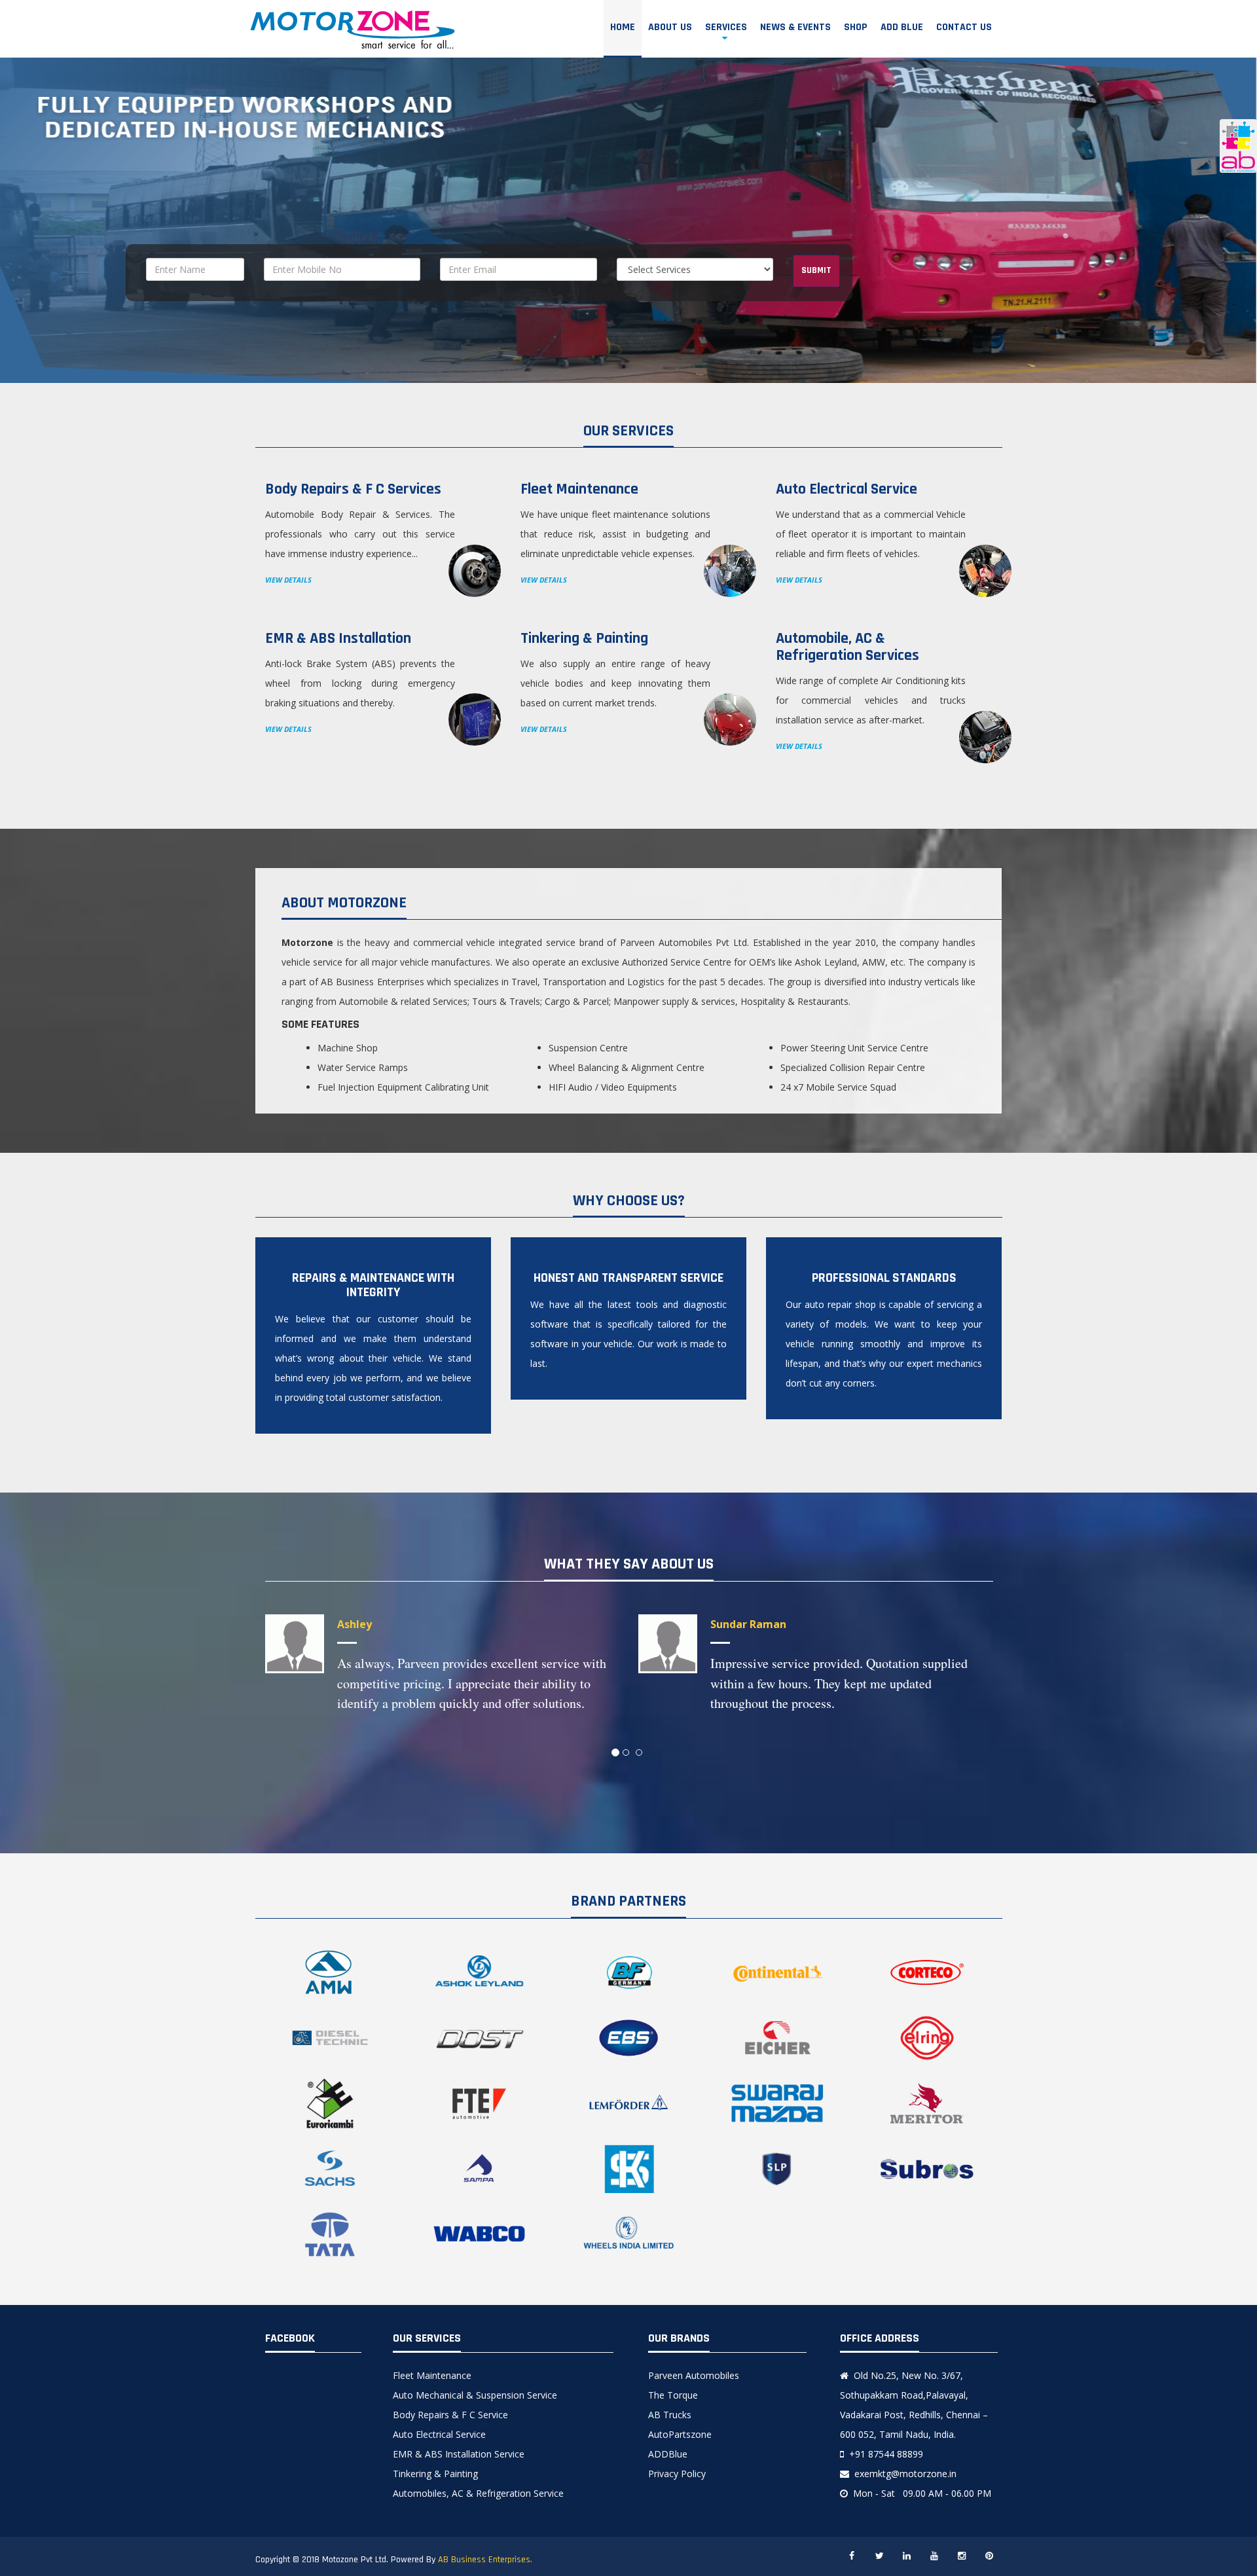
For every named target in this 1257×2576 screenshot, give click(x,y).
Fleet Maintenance (432, 2375)
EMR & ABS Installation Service (459, 2454)
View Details (288, 580)
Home (623, 27)
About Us (670, 27)
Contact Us (964, 27)
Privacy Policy (677, 2474)
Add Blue (902, 27)
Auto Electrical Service (439, 2434)
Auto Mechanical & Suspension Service (475, 2395)
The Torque (673, 2395)
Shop (856, 27)
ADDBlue (668, 2454)
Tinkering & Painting (435, 2474)
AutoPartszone (680, 2434)
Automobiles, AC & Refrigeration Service (478, 2493)
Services (726, 27)
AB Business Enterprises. (485, 2560)
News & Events (795, 27)
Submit (816, 270)
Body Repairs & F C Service (450, 2415)
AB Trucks (670, 2415)
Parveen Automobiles (694, 2375)
